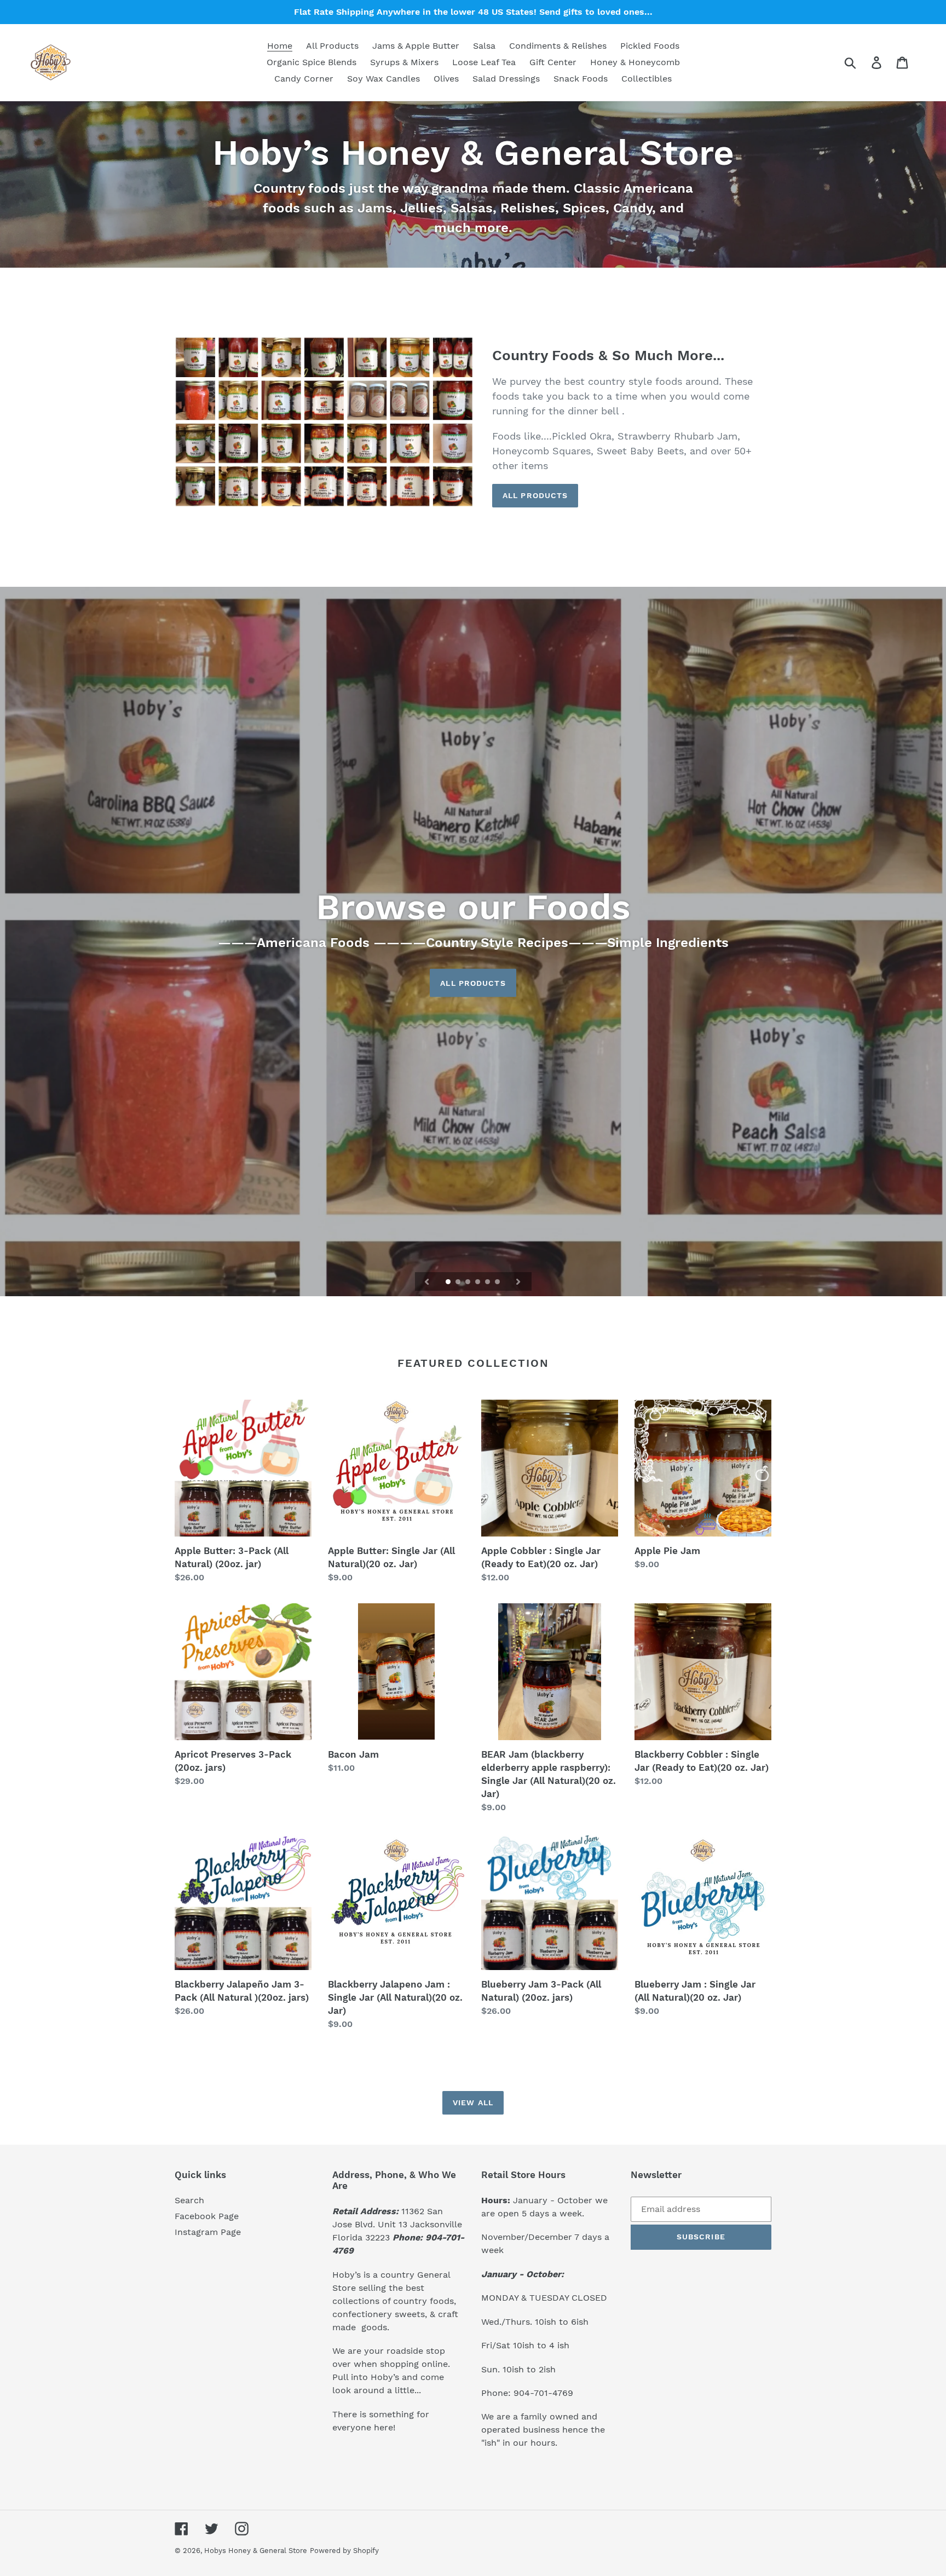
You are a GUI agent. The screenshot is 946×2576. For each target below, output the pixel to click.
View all (473, 2103)
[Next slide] (518, 1281)
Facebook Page (207, 2216)
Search (189, 2200)
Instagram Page (208, 2232)
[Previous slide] (427, 1281)
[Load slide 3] (469, 1283)
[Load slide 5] (488, 1283)
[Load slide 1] (449, 1283)
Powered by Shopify (344, 2551)
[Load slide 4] (478, 1283)
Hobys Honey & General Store (256, 2551)
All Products (535, 495)
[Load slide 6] (498, 1283)
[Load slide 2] (459, 1283)
